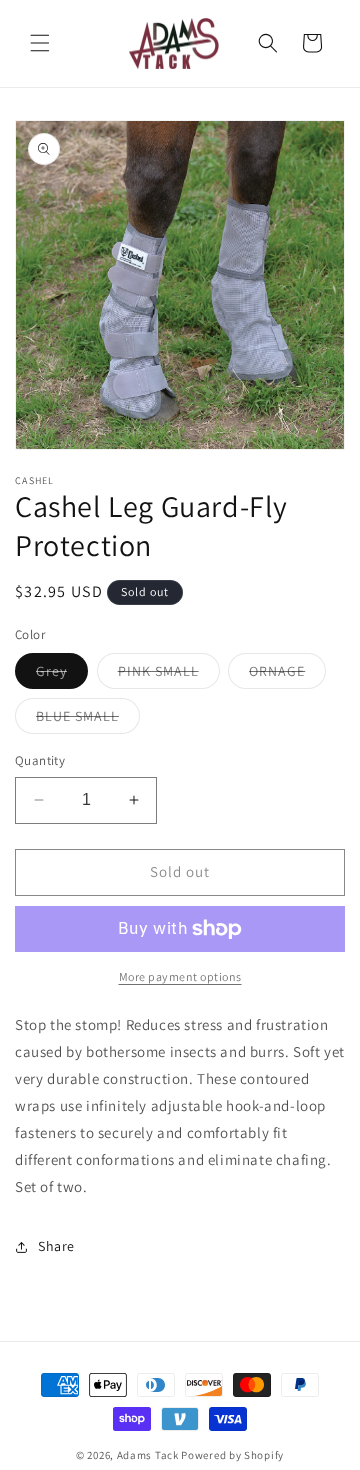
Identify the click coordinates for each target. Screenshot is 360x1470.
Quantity (40, 760)
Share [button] (56, 1246)
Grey (62, 675)
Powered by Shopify (232, 1455)
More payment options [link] (180, 976)
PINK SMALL (169, 675)
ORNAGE (287, 675)
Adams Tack (148, 1455)
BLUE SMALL (88, 720)
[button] (40, 43)
